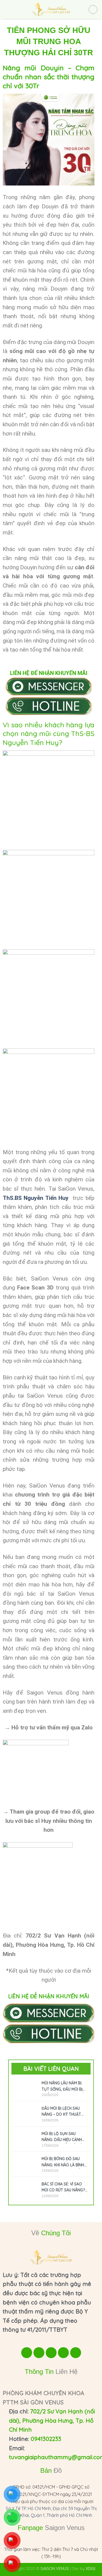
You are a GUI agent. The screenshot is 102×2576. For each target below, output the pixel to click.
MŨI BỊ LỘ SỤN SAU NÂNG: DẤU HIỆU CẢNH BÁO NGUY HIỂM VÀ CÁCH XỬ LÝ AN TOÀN (64, 2137)
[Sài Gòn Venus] (51, 10)
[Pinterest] (76, 2353)
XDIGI (90, 2569)
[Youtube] (39, 2353)
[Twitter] (63, 2353)
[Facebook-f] (27, 2353)
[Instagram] (51, 2353)
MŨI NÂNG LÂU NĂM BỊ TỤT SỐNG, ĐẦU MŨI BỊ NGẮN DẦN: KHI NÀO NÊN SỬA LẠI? (64, 2087)
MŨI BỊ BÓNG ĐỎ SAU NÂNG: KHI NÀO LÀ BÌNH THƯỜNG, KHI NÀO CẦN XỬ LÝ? (63, 2163)
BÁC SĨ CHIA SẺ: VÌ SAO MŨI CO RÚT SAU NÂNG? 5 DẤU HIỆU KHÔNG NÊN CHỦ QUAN (63, 2188)
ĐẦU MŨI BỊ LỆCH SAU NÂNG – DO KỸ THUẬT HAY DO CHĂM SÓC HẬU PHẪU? (63, 2112)
